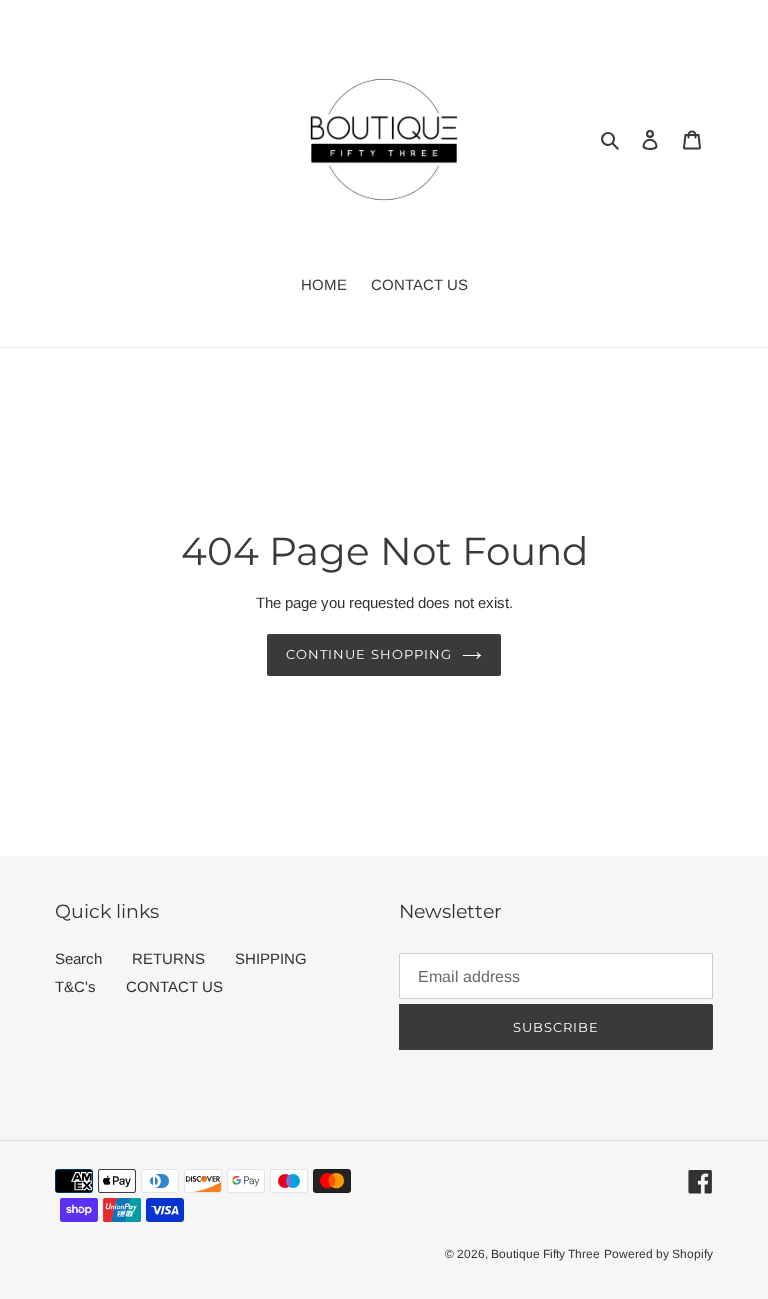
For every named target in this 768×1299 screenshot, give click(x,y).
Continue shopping (369, 654)
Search (78, 958)
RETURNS (168, 958)
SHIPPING (271, 958)
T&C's (75, 986)
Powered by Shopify (658, 1254)
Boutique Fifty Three (545, 1254)
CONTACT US (174, 986)
